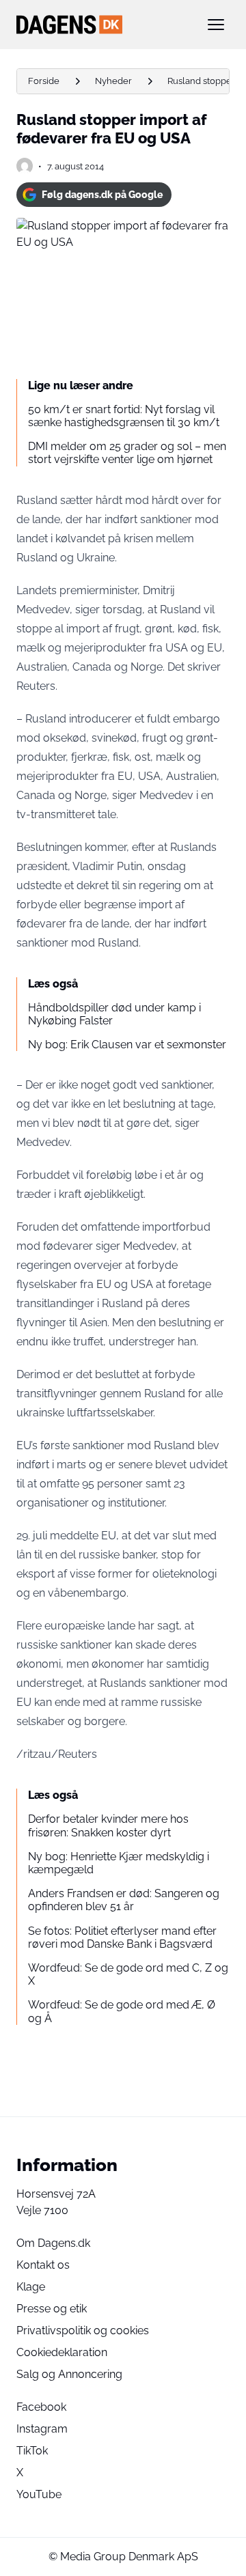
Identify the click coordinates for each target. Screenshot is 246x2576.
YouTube (39, 2494)
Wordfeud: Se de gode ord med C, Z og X (128, 1974)
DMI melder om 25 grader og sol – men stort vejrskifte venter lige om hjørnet (127, 453)
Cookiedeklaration (62, 2352)
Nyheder (113, 81)
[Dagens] (101, 25)
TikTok (32, 2451)
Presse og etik (52, 2309)
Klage (31, 2287)
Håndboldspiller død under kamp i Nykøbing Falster (114, 1014)
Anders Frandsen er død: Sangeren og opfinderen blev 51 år (124, 1900)
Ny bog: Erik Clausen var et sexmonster (127, 1045)
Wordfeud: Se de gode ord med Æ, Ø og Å (122, 2011)
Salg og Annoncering (69, 2374)
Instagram (42, 2429)
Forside (44, 81)
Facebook (41, 2407)
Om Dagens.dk (53, 2243)
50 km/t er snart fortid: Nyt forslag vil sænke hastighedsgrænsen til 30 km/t (124, 416)
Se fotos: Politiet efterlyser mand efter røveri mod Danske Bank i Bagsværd (122, 1937)
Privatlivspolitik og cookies (83, 2330)
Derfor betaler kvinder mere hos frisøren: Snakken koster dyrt (108, 1825)
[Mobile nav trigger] (216, 25)
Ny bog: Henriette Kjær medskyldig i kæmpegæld (119, 1863)
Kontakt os (43, 2265)
